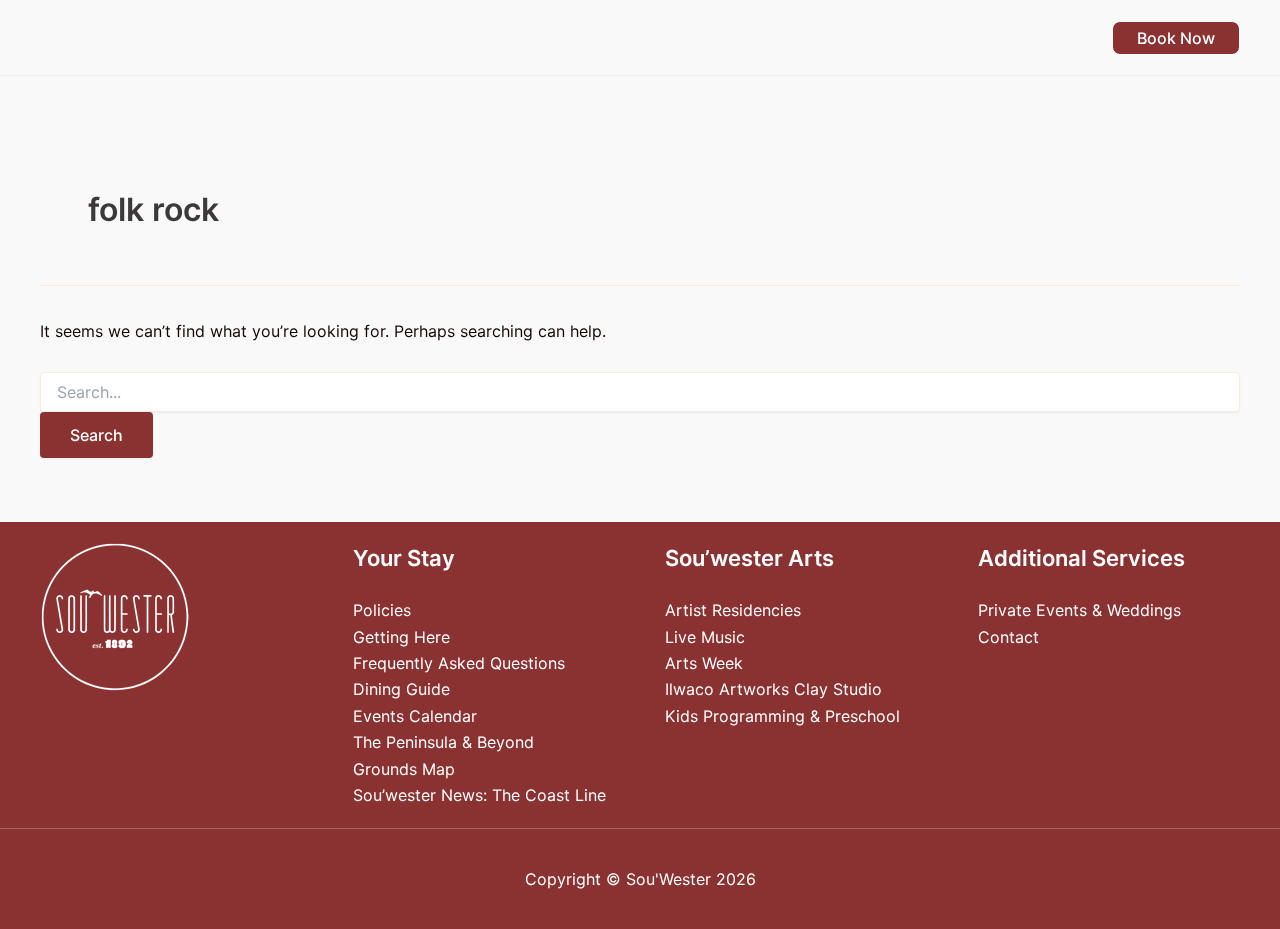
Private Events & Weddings (1079, 610)
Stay (521, 38)
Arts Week (704, 663)
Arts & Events (766, 38)
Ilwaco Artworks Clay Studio (773, 689)
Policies (382, 610)
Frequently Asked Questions (459, 663)
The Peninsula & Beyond (443, 742)
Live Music (705, 637)
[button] (548, 38)
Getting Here (401, 637)
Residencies (914, 38)
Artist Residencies (733, 610)
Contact (1008, 637)
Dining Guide (401, 689)
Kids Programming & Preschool (782, 716)
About (1033, 38)
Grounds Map (404, 769)
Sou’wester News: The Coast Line (479, 795)
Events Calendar (415, 716)
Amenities (627, 38)
